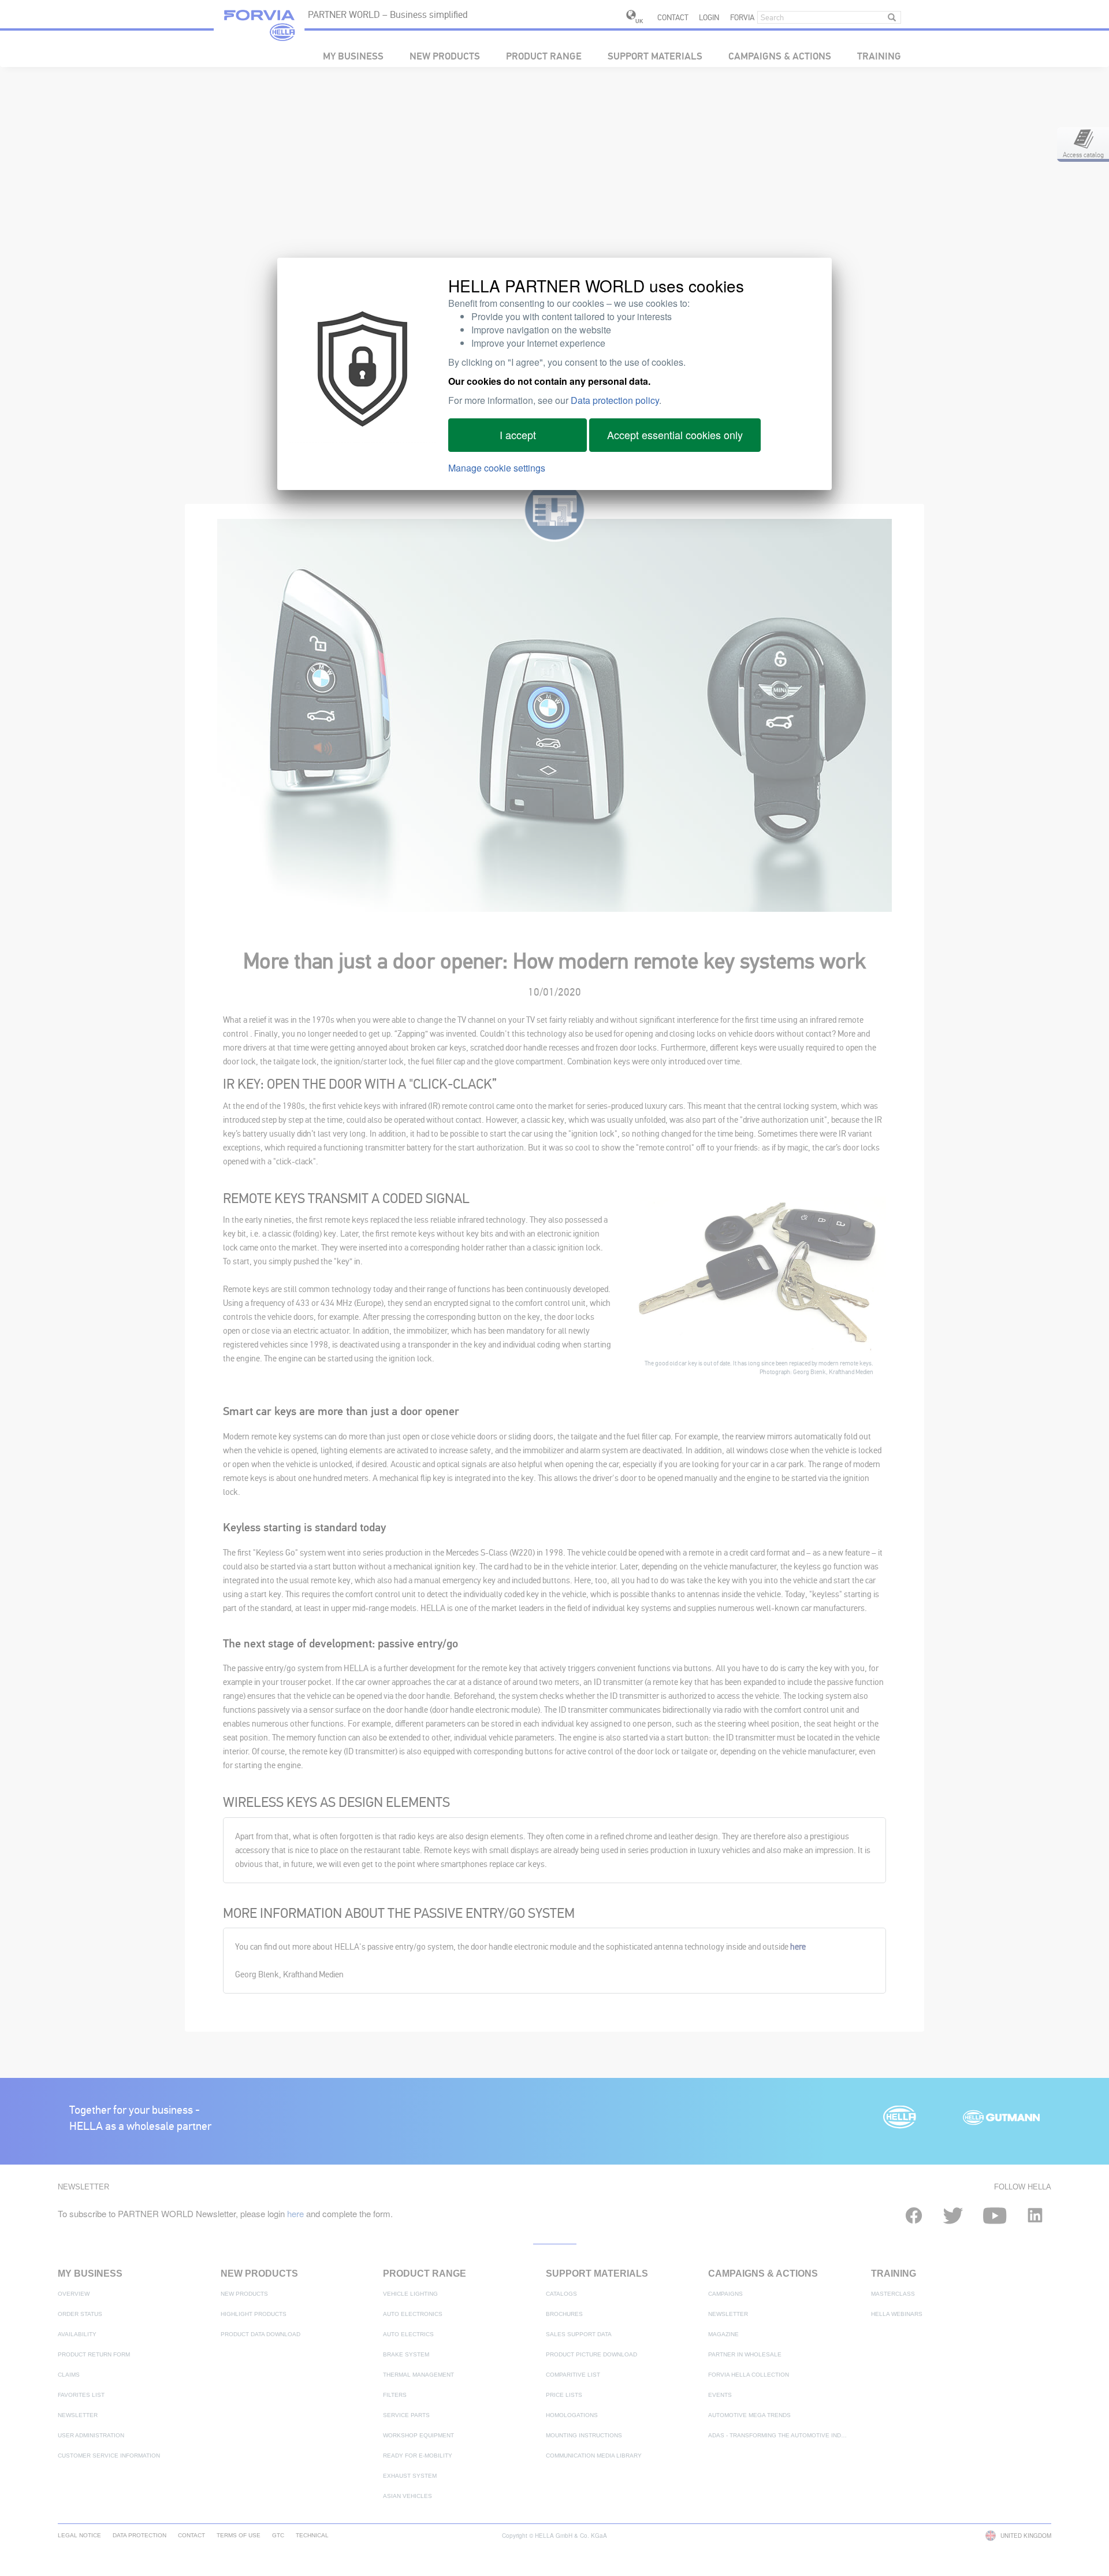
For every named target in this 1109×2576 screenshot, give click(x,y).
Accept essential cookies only (675, 435)
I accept (518, 435)
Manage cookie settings (497, 468)
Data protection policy (615, 400)
